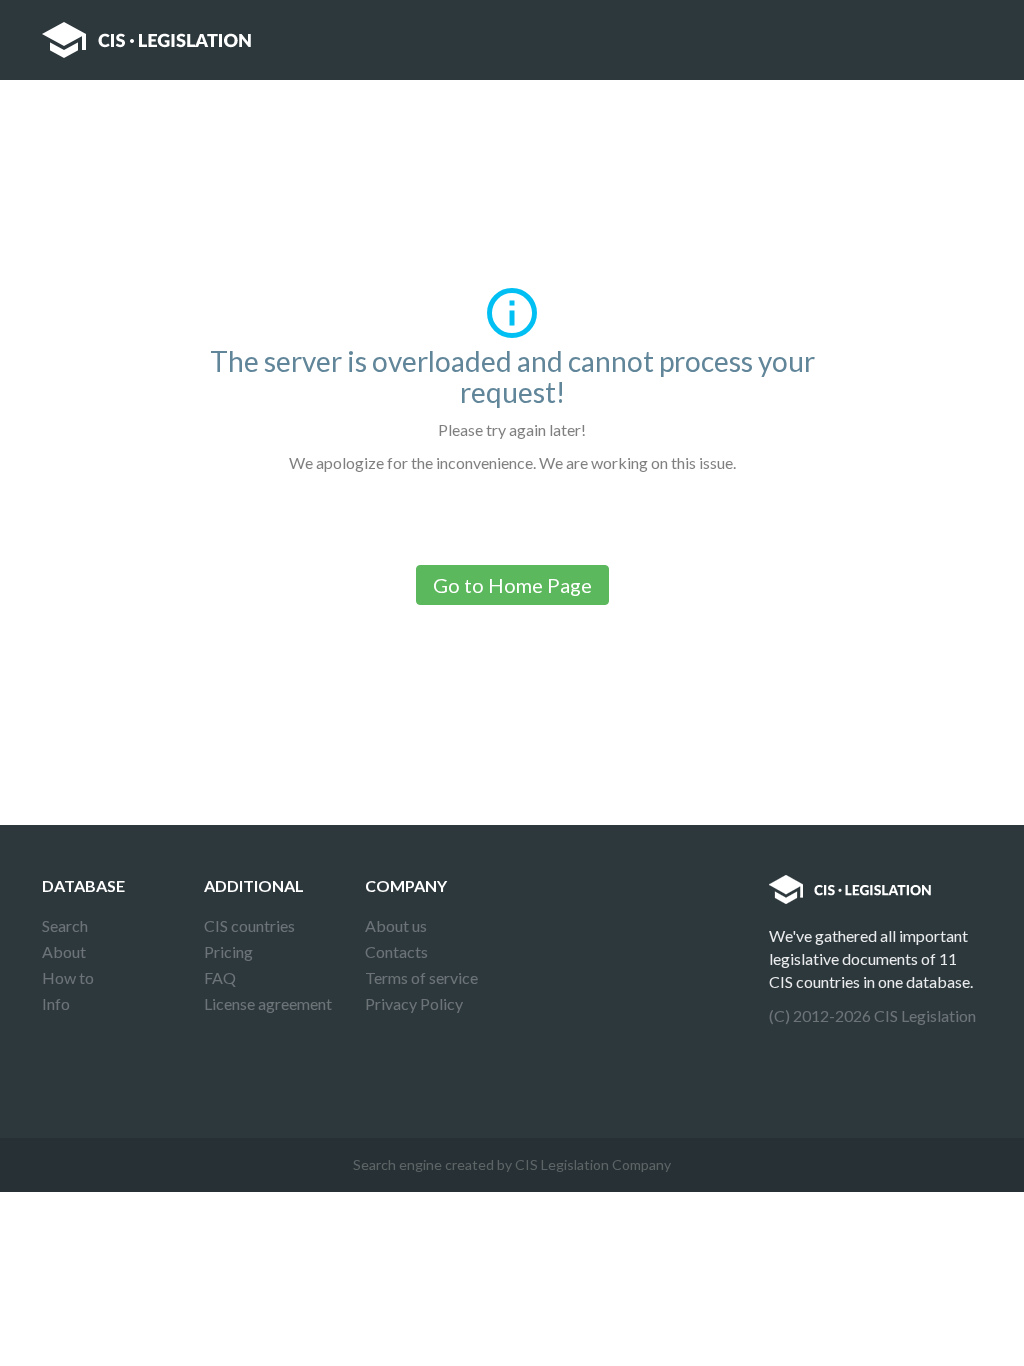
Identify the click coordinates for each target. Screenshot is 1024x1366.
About (64, 951)
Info (56, 1003)
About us (396, 925)
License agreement (268, 1003)
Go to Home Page (512, 585)
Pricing (228, 951)
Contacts (396, 951)
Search (65, 925)
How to (68, 977)
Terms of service (421, 977)
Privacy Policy (414, 1003)
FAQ (220, 977)
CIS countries (249, 925)
